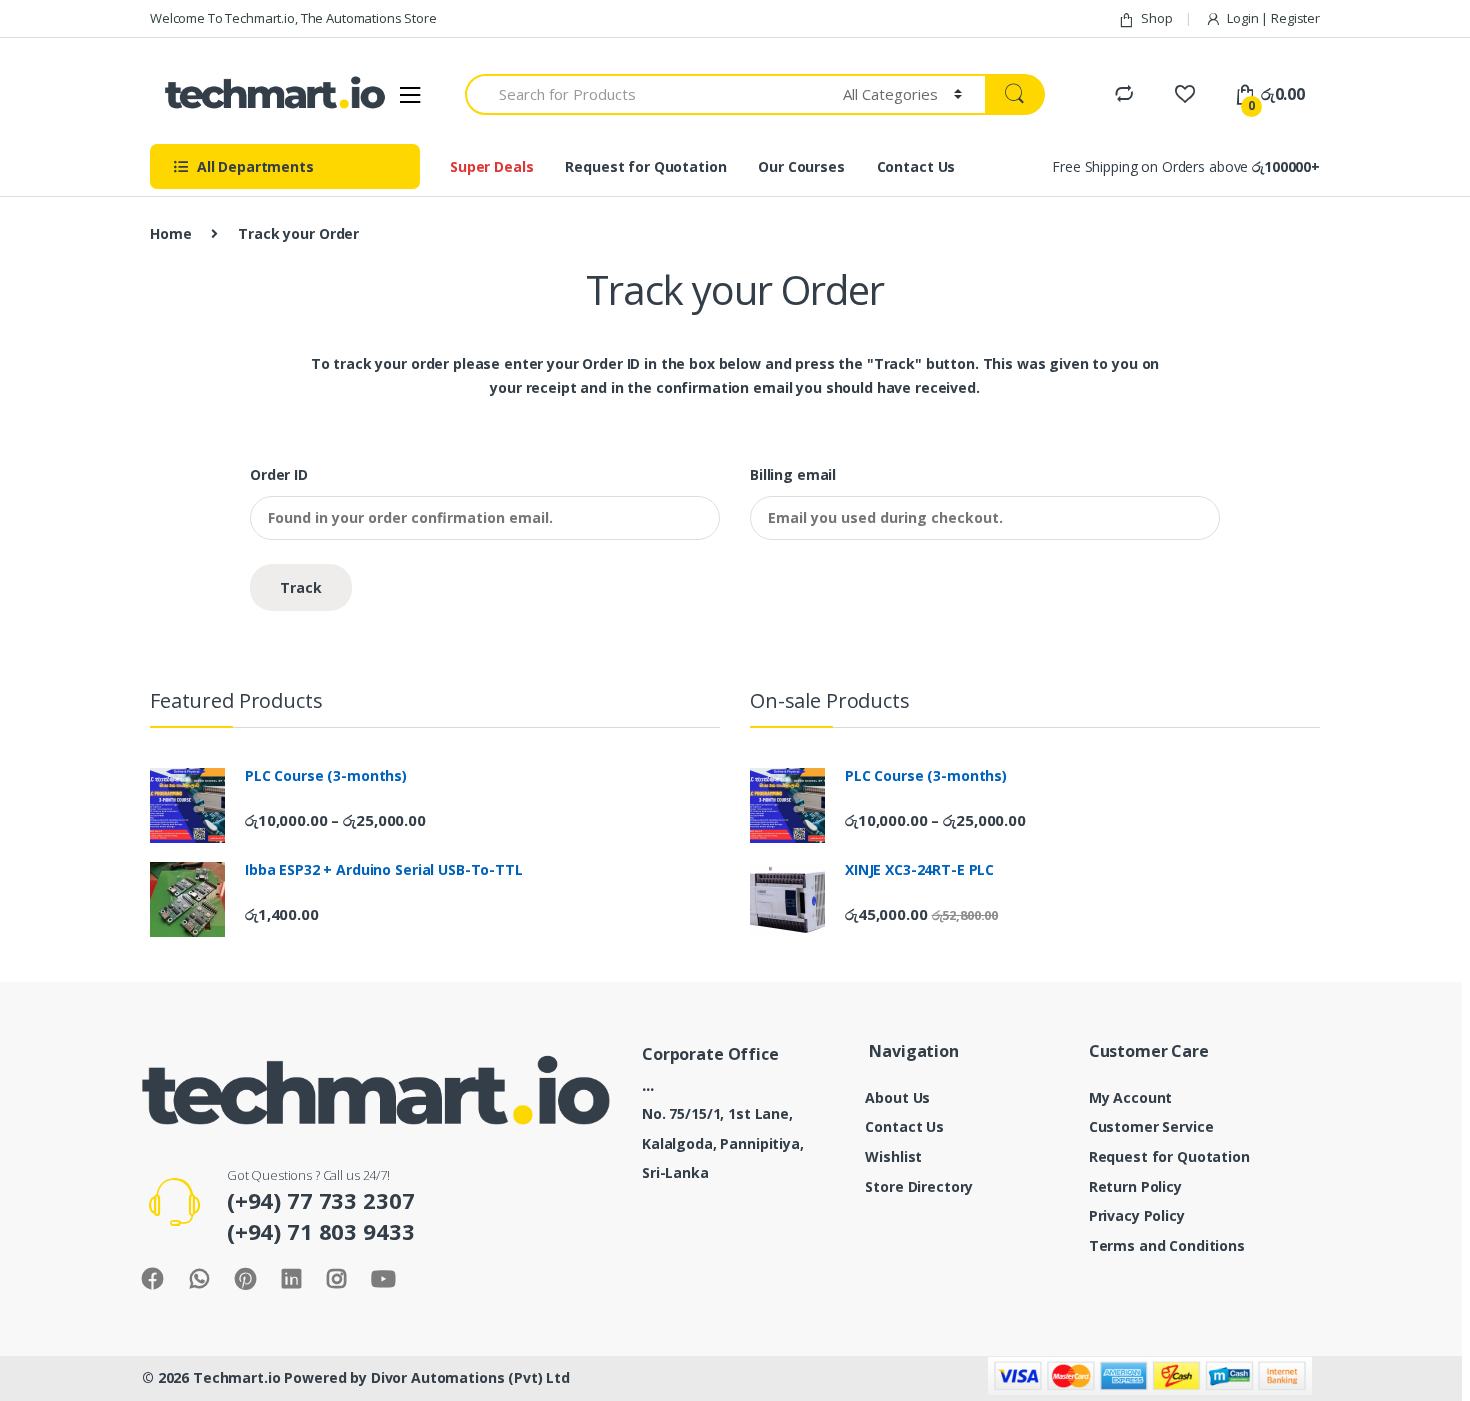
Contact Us (916, 166)
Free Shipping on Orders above (1186, 166)
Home (170, 233)
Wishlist (893, 1156)
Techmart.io (236, 1377)
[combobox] (642, 94)
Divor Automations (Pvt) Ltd (470, 1377)
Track (301, 587)
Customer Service (1151, 1126)
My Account (1131, 1097)
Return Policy (1135, 1186)
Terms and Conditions (1167, 1245)
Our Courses (801, 166)
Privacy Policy (1137, 1215)
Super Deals (491, 166)
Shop (1156, 18)
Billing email (793, 475)
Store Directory (919, 1186)
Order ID (279, 475)
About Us (897, 1097)
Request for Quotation (645, 166)
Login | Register (1273, 18)
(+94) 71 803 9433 (321, 1231)
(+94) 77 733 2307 (321, 1200)
